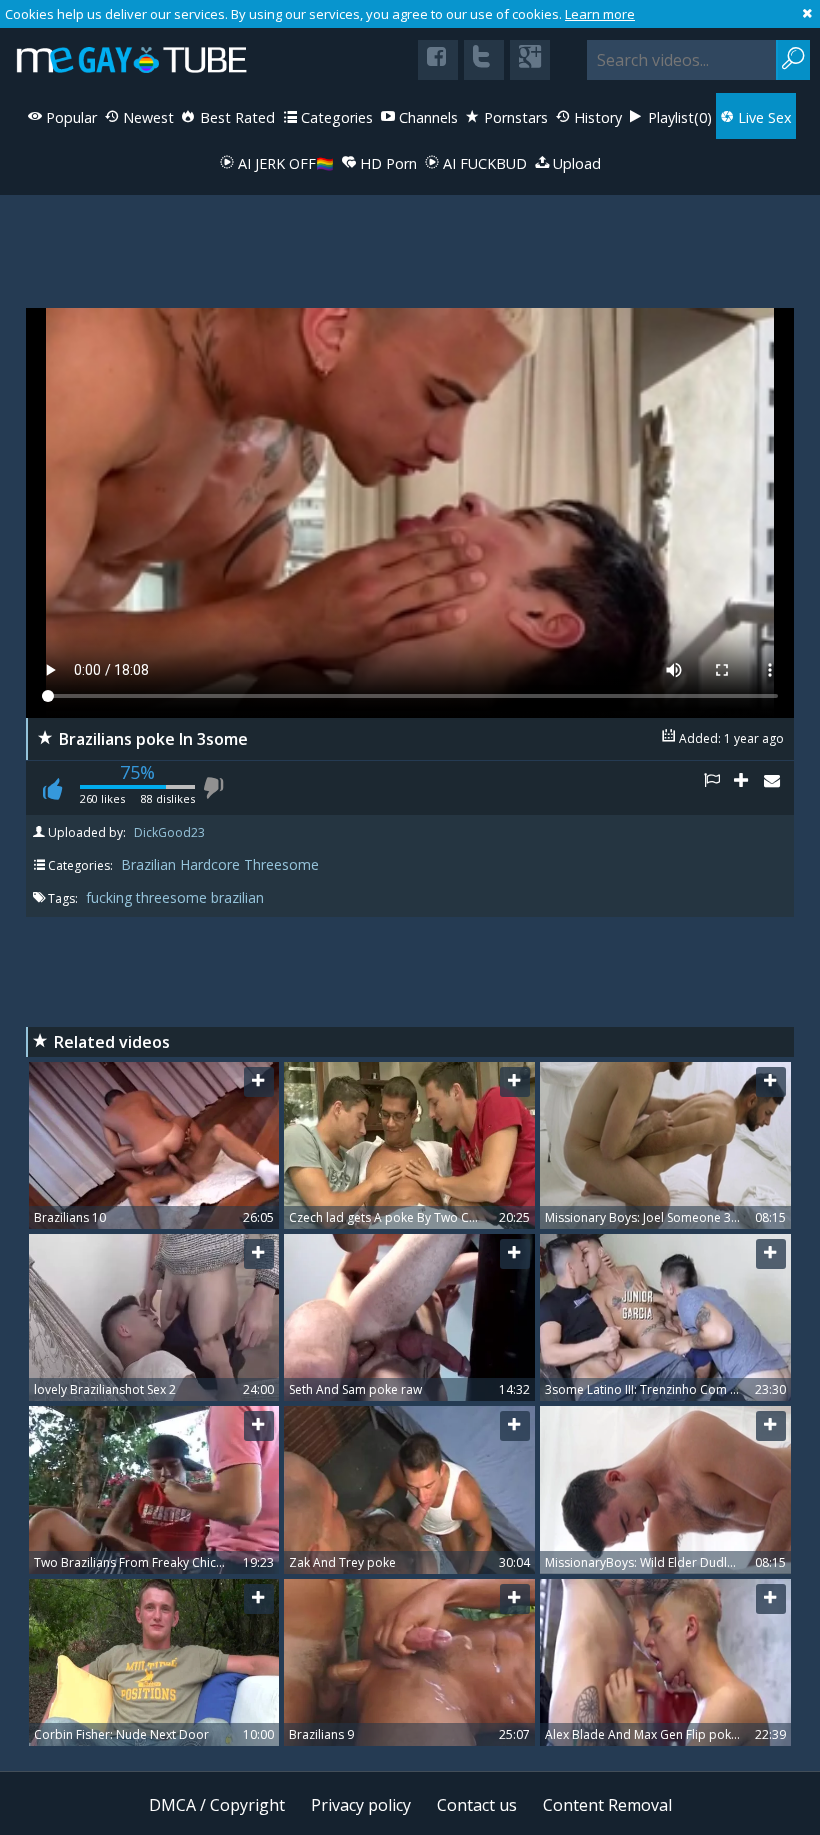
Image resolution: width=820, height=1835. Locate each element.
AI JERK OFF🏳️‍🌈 (284, 163)
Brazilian (148, 864)
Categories (335, 117)
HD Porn (386, 163)
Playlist (678, 117)
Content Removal (607, 1805)
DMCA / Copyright (217, 1805)
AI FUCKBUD (483, 163)
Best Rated (235, 117)
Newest (146, 117)
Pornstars (514, 117)
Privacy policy (361, 1805)
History (596, 117)
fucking (111, 897)
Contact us (477, 1805)
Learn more (600, 14)
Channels (426, 117)
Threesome (281, 864)
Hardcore (210, 864)
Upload (575, 163)
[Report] (719, 788)
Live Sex (763, 117)
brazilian (237, 897)
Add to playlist (749, 788)
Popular (69, 117)
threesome (173, 897)
